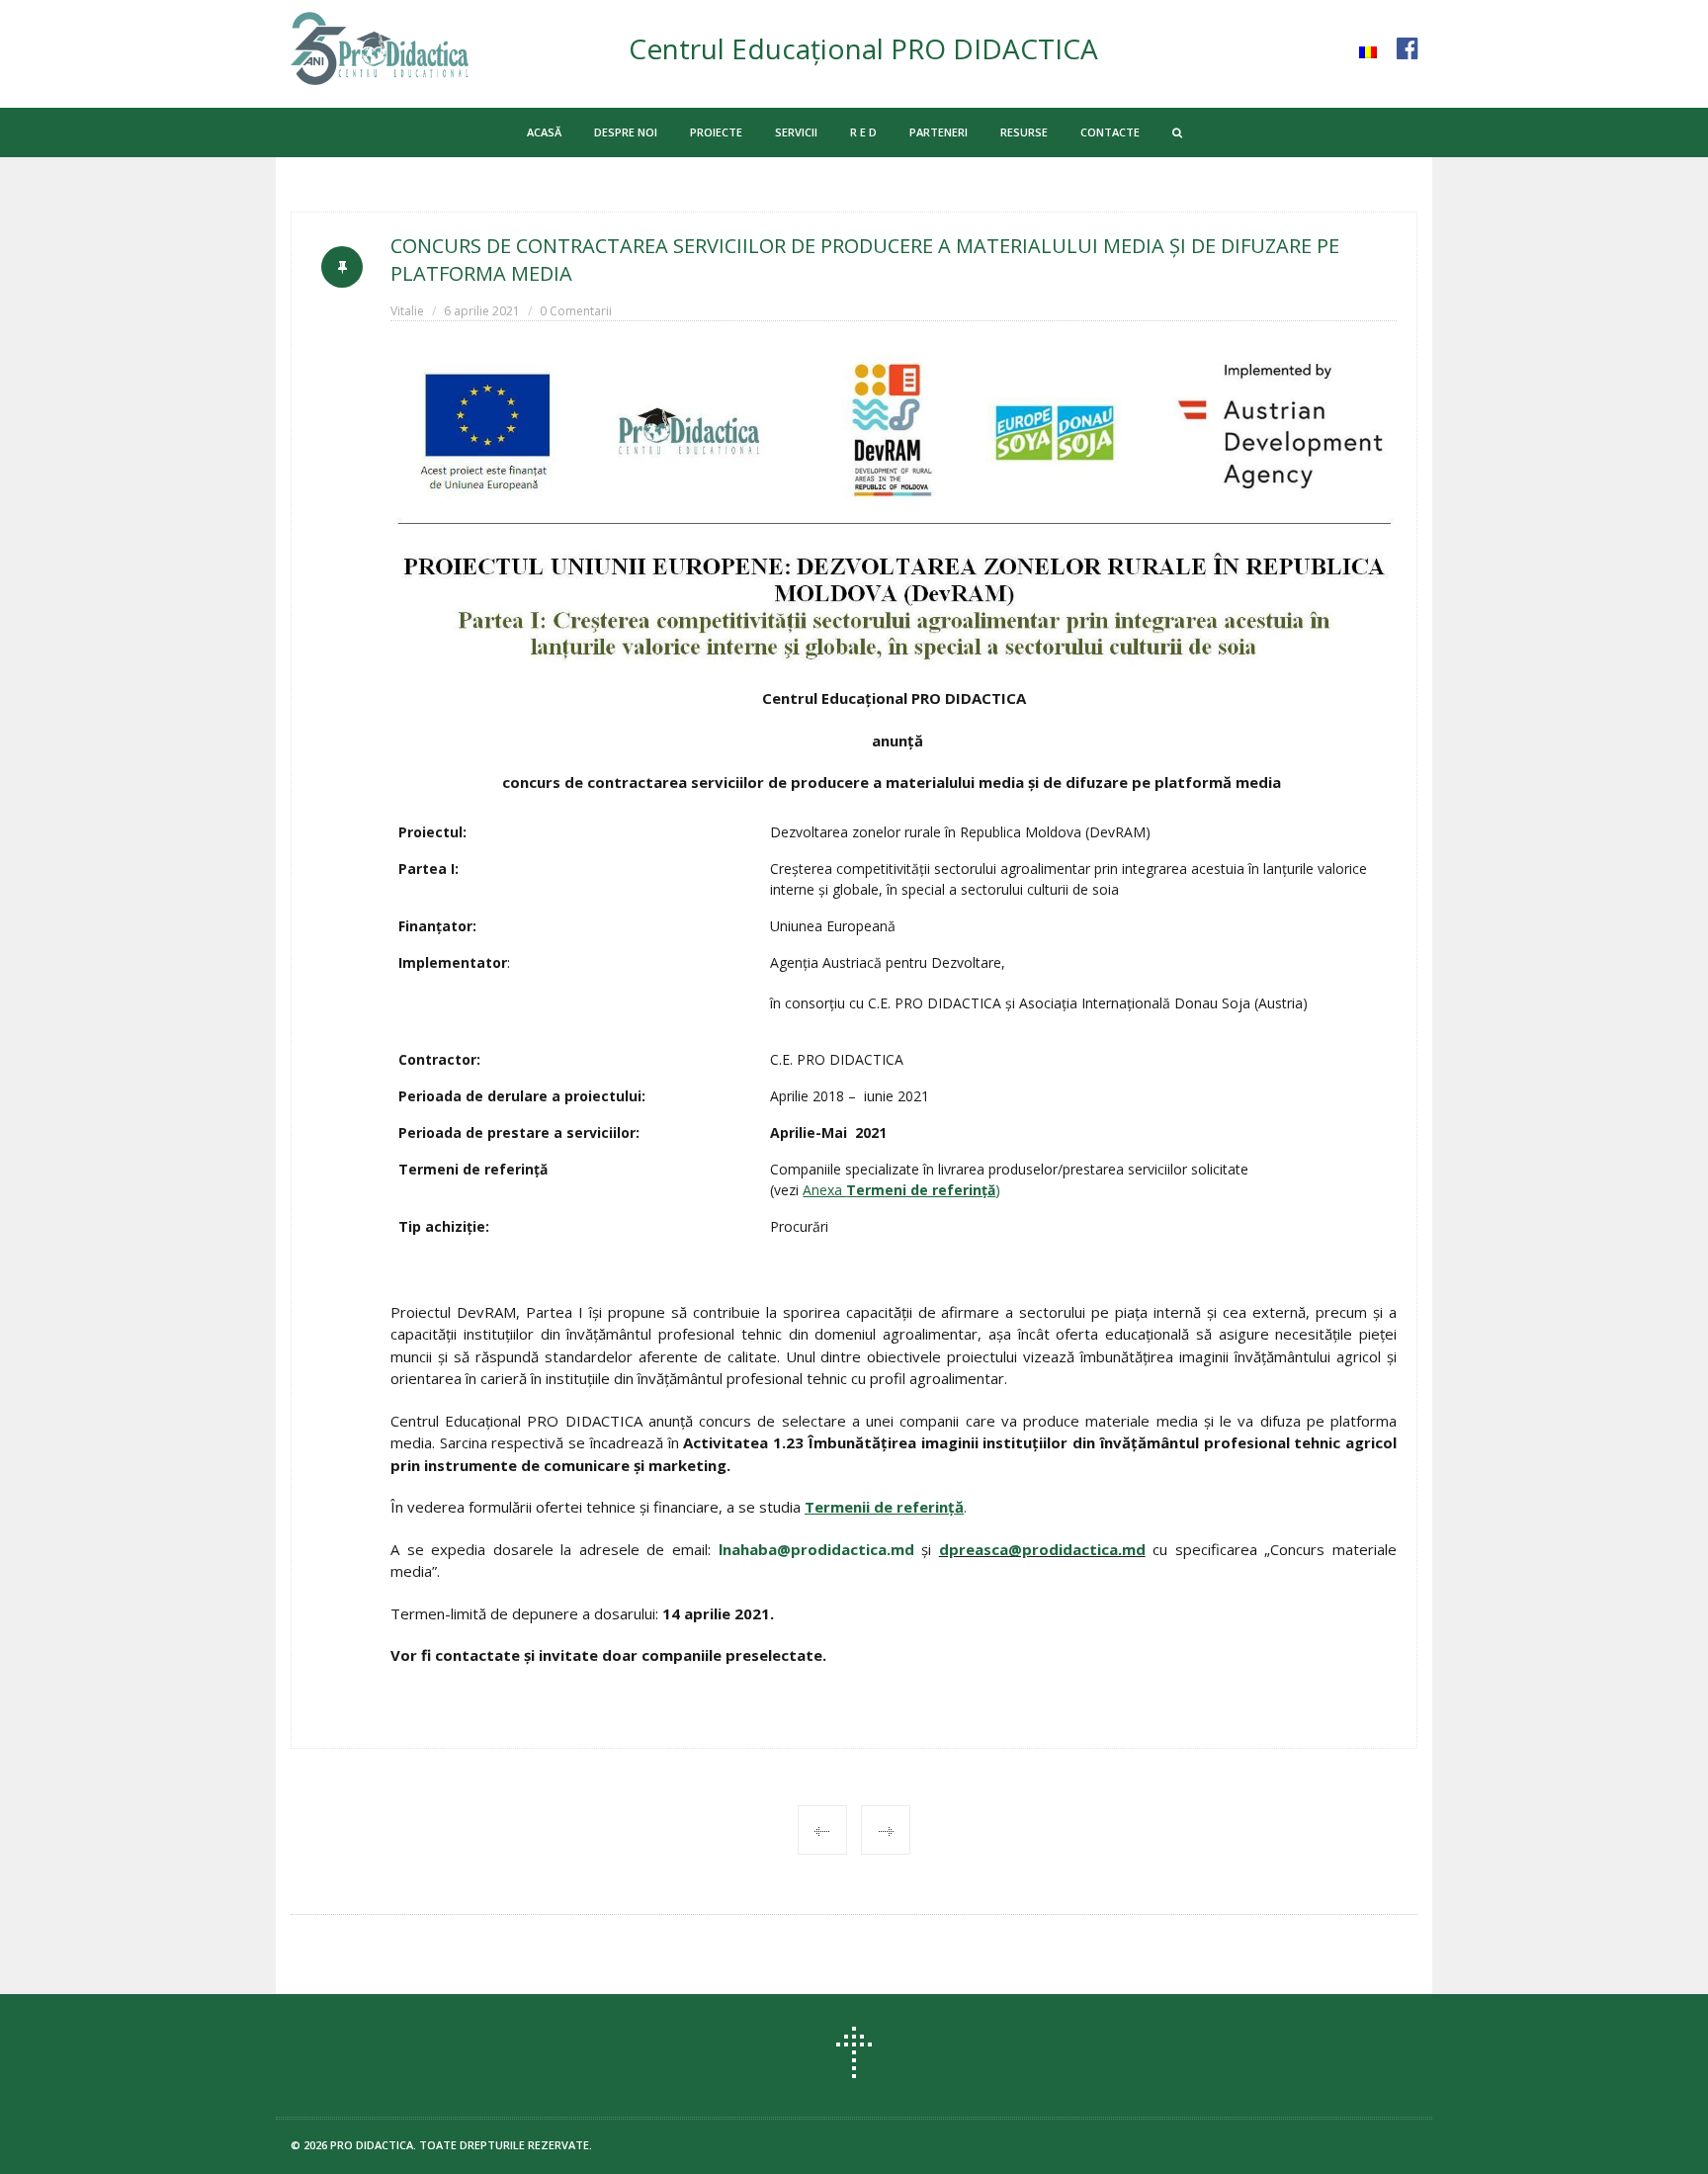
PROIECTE (716, 132)
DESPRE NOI (626, 132)
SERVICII (796, 132)
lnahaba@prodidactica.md (816, 1549)
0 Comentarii (576, 311)
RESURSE (1024, 132)
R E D (863, 132)
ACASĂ (544, 132)
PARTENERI (939, 132)
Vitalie (407, 311)
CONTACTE (1110, 132)
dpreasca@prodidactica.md (1042, 1549)
